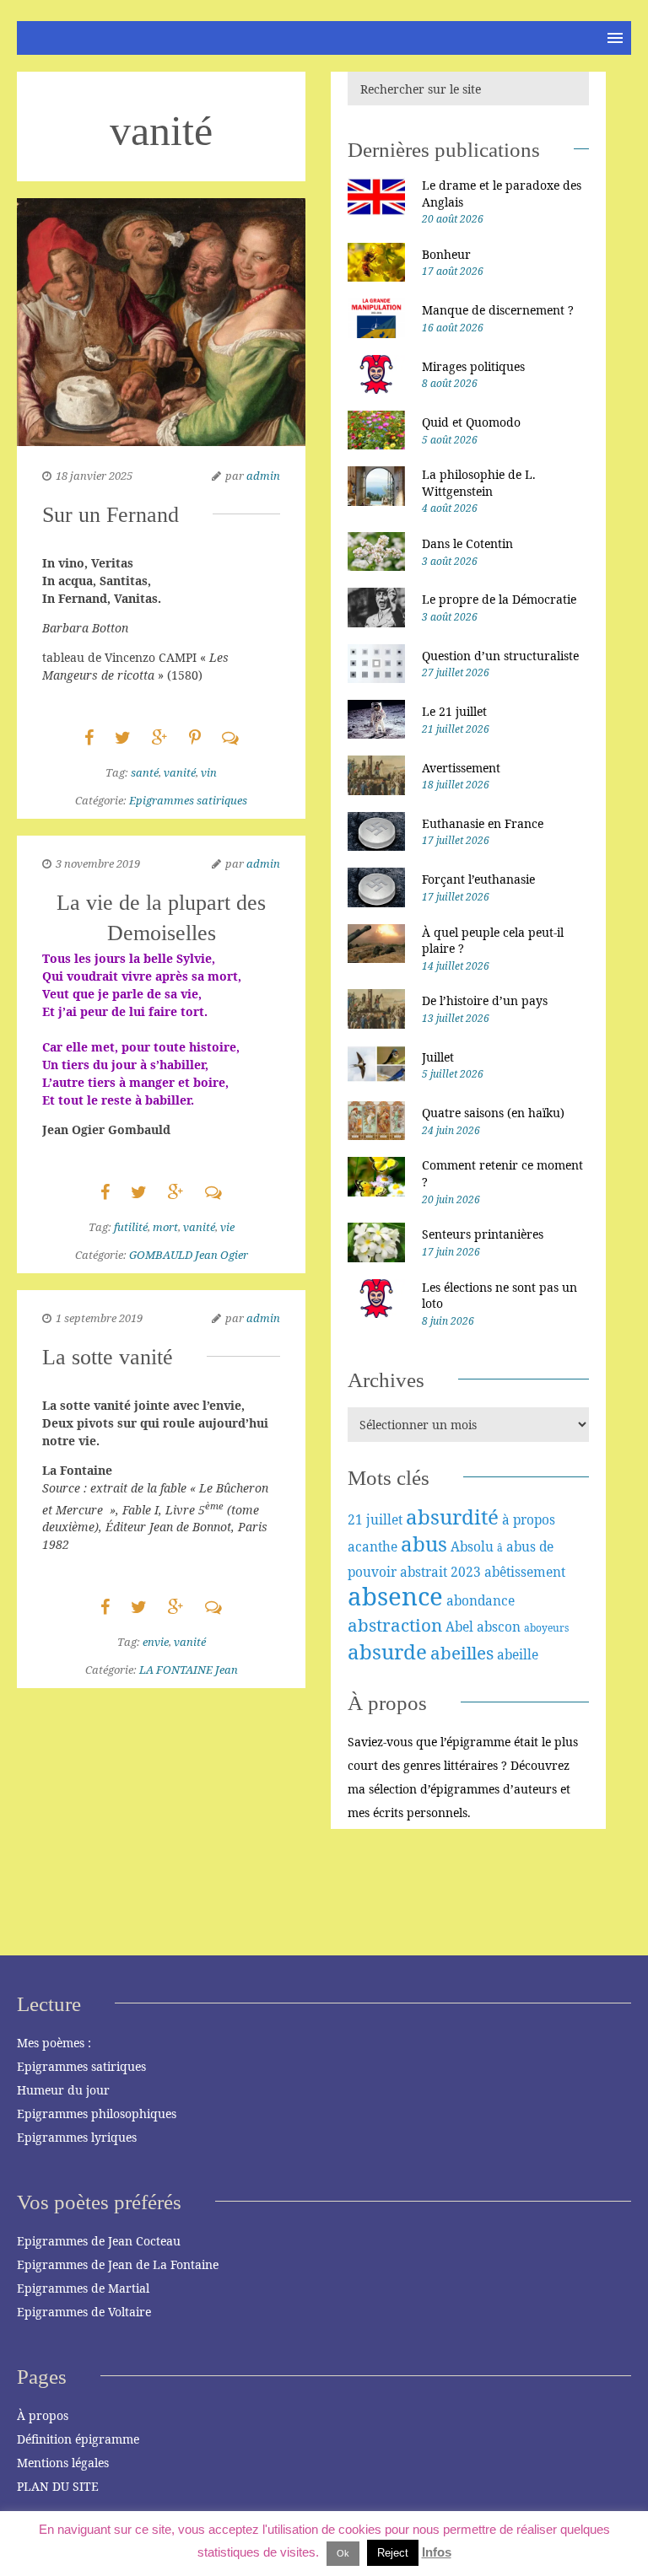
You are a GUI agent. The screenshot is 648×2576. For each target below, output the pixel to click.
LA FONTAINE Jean (189, 1670)
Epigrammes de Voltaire (84, 2312)
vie (227, 1227)
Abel (459, 1627)
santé (145, 772)
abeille (518, 1654)
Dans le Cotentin (467, 543)
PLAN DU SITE (58, 2486)
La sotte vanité (108, 1357)
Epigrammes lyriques (77, 2137)
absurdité (452, 1517)
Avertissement (461, 768)
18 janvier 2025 (94, 476)
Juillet (438, 1057)
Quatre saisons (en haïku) (493, 1113)
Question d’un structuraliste (500, 656)
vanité (180, 772)
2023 (466, 1572)
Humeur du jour (63, 2090)
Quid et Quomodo (471, 422)
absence (395, 1596)
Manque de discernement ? (498, 310)
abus (424, 1543)
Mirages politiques (473, 366)
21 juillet (375, 1519)
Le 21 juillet (454, 711)
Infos (437, 2552)
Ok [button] (343, 2553)
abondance (481, 1600)
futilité (131, 1227)
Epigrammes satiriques (188, 800)
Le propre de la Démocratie (499, 599)
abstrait (424, 1572)
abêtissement (525, 1572)
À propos (43, 2415)
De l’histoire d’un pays (485, 1000)
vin (209, 772)
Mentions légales (63, 2463)
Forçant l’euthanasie (478, 879)
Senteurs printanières (483, 1234)
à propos (529, 1519)
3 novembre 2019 (98, 863)
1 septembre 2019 (99, 1318)
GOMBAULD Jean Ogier (189, 1255)
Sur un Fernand (111, 515)
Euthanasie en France (483, 823)
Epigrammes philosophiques (97, 2114)
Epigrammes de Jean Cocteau (99, 2241)
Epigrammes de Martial (83, 2288)
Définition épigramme (78, 2439)
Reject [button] (393, 2553)
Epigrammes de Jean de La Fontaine (118, 2264)
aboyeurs (546, 1628)
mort (165, 1227)
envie (156, 1642)
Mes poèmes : (54, 2043)
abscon (499, 1627)
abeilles (462, 1653)
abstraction (395, 1625)
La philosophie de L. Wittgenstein (479, 483)
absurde (387, 1651)
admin (263, 476)
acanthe (373, 1546)
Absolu (472, 1546)
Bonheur (446, 254)
